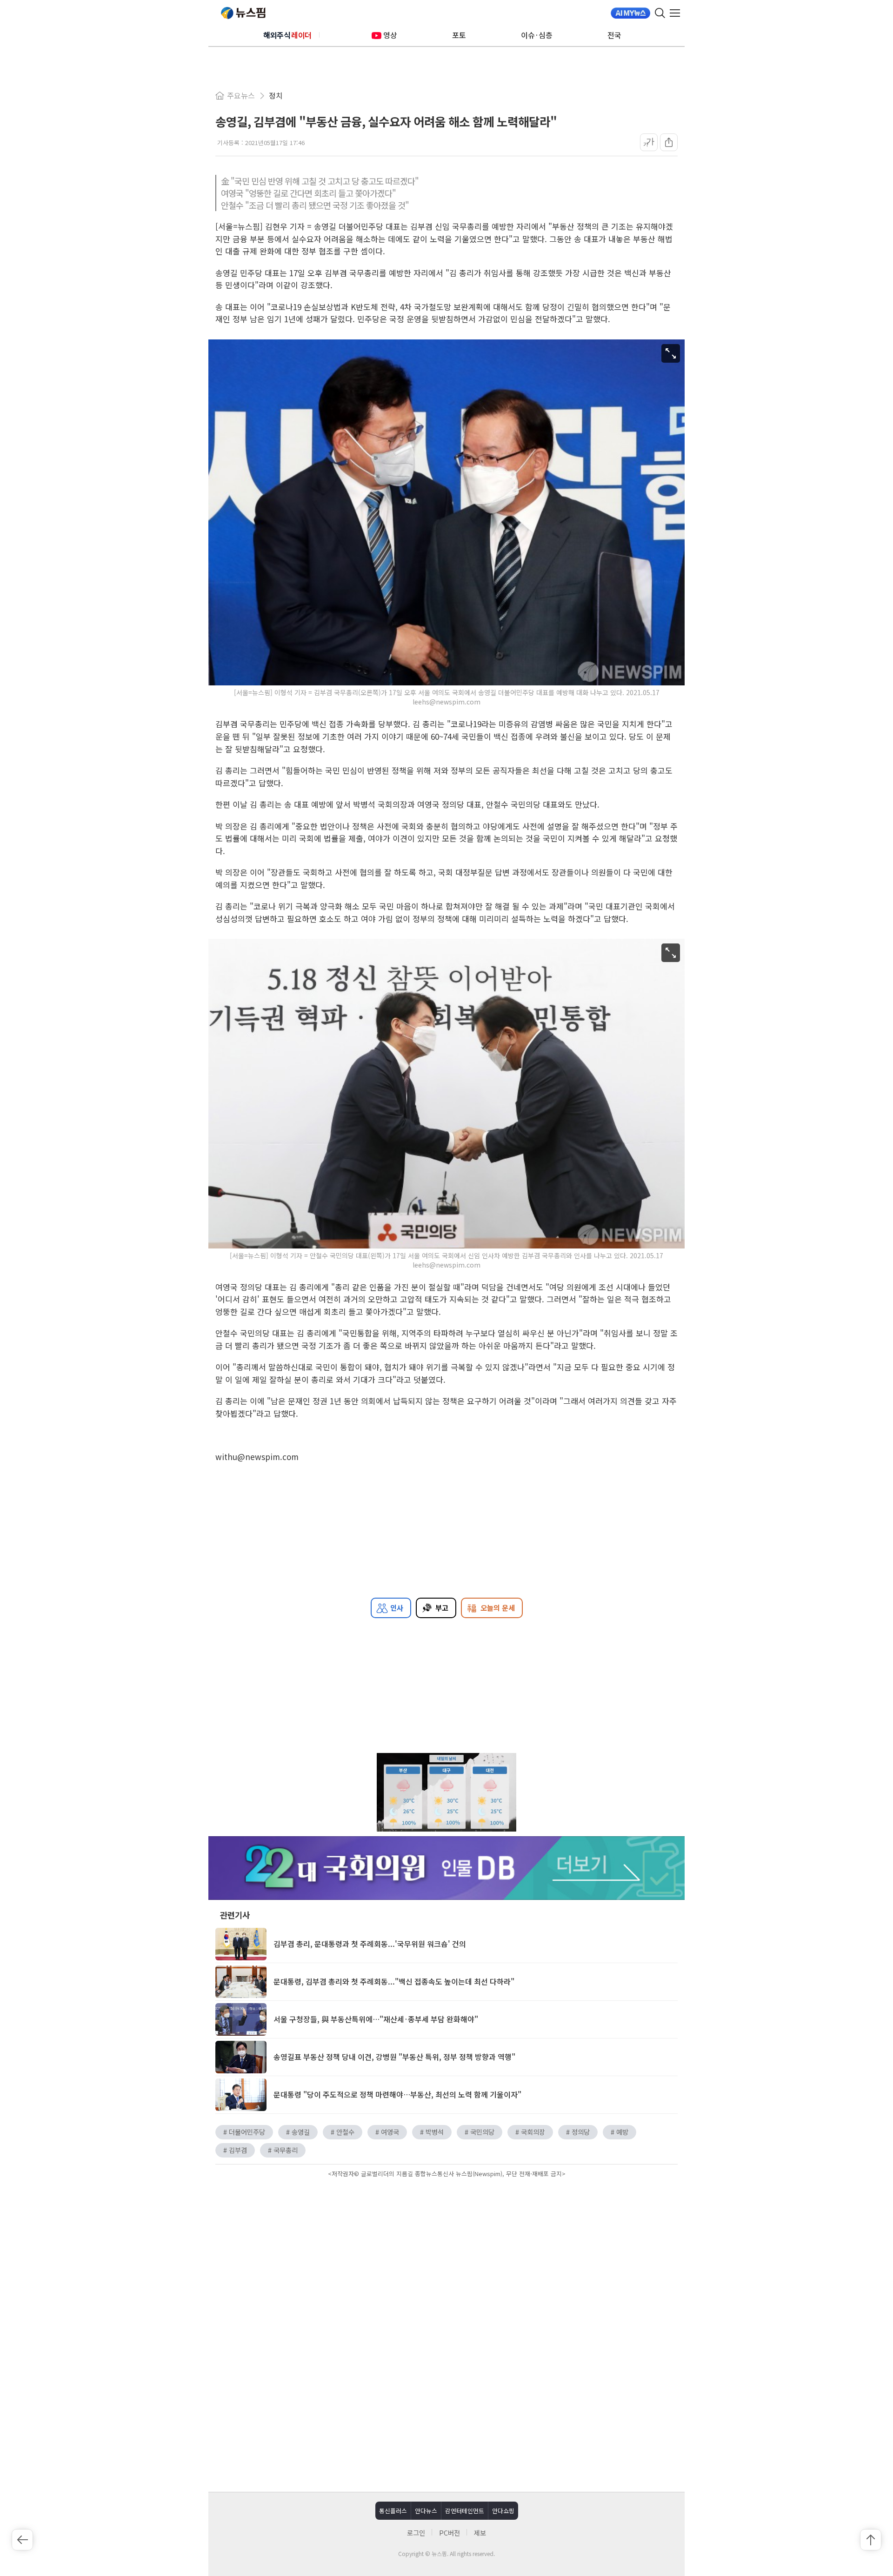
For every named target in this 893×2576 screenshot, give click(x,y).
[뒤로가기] (22, 2540)
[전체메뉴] (677, 13)
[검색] (660, 13)
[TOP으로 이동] (871, 2540)
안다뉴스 (426, 2511)
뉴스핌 (243, 13)
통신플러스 (393, 2511)
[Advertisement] (446, 2259)
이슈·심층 (537, 35)
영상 (390, 35)
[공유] (669, 142)
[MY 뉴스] (630, 13)
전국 (614, 35)
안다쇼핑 (503, 2511)
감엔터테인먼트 (465, 2511)
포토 (459, 35)
